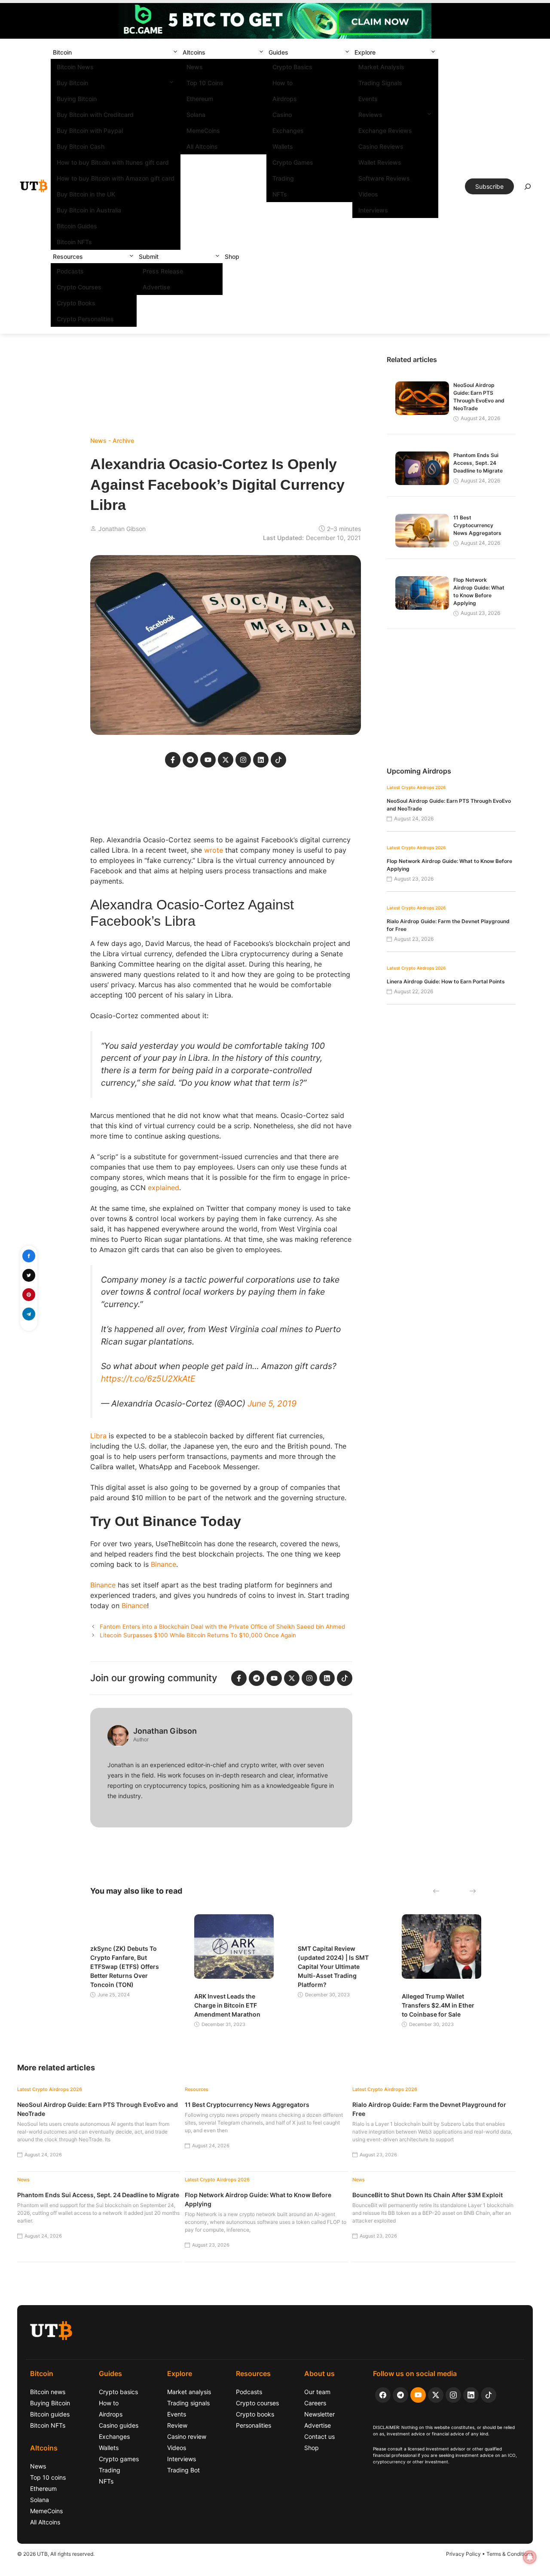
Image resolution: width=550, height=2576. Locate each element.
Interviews (373, 210)
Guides (278, 52)
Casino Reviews (381, 146)
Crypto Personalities (85, 319)
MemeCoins (203, 130)
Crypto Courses (79, 287)
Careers (315, 2403)
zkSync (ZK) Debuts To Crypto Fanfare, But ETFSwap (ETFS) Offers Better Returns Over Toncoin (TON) (125, 1967)
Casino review (187, 2436)
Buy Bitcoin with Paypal (90, 130)
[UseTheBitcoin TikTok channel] (489, 2395)
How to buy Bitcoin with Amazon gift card (116, 178)
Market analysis (189, 2392)
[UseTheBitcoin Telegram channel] (400, 2395)
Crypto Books (76, 303)
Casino (282, 115)
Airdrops (285, 99)
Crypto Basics (292, 67)
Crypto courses (257, 2403)
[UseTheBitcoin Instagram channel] (453, 2395)
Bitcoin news (48, 2392)
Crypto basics (118, 2392)
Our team (317, 2392)
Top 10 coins (48, 2477)
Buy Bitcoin (72, 83)
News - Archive (112, 441)
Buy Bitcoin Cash (81, 146)
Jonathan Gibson (122, 529)
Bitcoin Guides (77, 226)
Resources (68, 256)
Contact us (319, 2436)
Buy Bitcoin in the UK (86, 194)
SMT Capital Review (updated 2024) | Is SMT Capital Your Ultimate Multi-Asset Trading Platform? (333, 1967)
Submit (149, 256)
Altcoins (194, 52)
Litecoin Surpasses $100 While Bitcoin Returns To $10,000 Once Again (198, 1635)
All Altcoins (202, 146)
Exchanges (288, 130)
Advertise (156, 287)
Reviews (370, 115)
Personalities (254, 2425)
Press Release (163, 271)
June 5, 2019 (272, 1403)
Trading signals (188, 2403)
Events (368, 99)
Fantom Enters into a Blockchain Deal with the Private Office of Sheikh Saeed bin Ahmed (222, 1627)
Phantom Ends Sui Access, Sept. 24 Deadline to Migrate (478, 463)
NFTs (280, 194)
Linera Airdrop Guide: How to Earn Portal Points (446, 981)
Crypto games (119, 2459)
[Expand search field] (528, 189)
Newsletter (319, 2414)
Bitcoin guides (50, 2414)
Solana (196, 115)
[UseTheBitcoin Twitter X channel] (436, 2395)
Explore (365, 52)
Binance (163, 1564)
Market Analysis (381, 67)
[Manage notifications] (530, 2557)
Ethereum (200, 99)
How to (283, 83)
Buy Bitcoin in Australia (89, 210)
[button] (175, 52)
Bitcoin (62, 52)
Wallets (283, 146)
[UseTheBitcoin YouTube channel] (418, 2395)
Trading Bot (183, 2470)
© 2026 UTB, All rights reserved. (56, 2554)
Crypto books (255, 2414)
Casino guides (119, 2425)
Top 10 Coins (205, 83)
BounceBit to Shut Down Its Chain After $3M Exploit (428, 2195)
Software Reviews (384, 178)
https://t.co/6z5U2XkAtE (148, 1379)
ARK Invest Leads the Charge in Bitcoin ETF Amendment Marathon (227, 2005)
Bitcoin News (75, 67)
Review (177, 2425)
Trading (283, 178)
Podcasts (70, 271)
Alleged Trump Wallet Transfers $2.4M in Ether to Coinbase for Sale (438, 2005)
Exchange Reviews (385, 130)
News (195, 67)
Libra (98, 1436)
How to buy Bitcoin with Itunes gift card (113, 162)
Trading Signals (380, 83)
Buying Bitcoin (77, 99)
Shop (232, 256)
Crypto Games (293, 162)
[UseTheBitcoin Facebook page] (383, 2395)
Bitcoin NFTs (74, 242)
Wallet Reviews (380, 162)
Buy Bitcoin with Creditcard (95, 115)
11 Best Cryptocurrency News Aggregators (477, 525)
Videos (368, 194)
